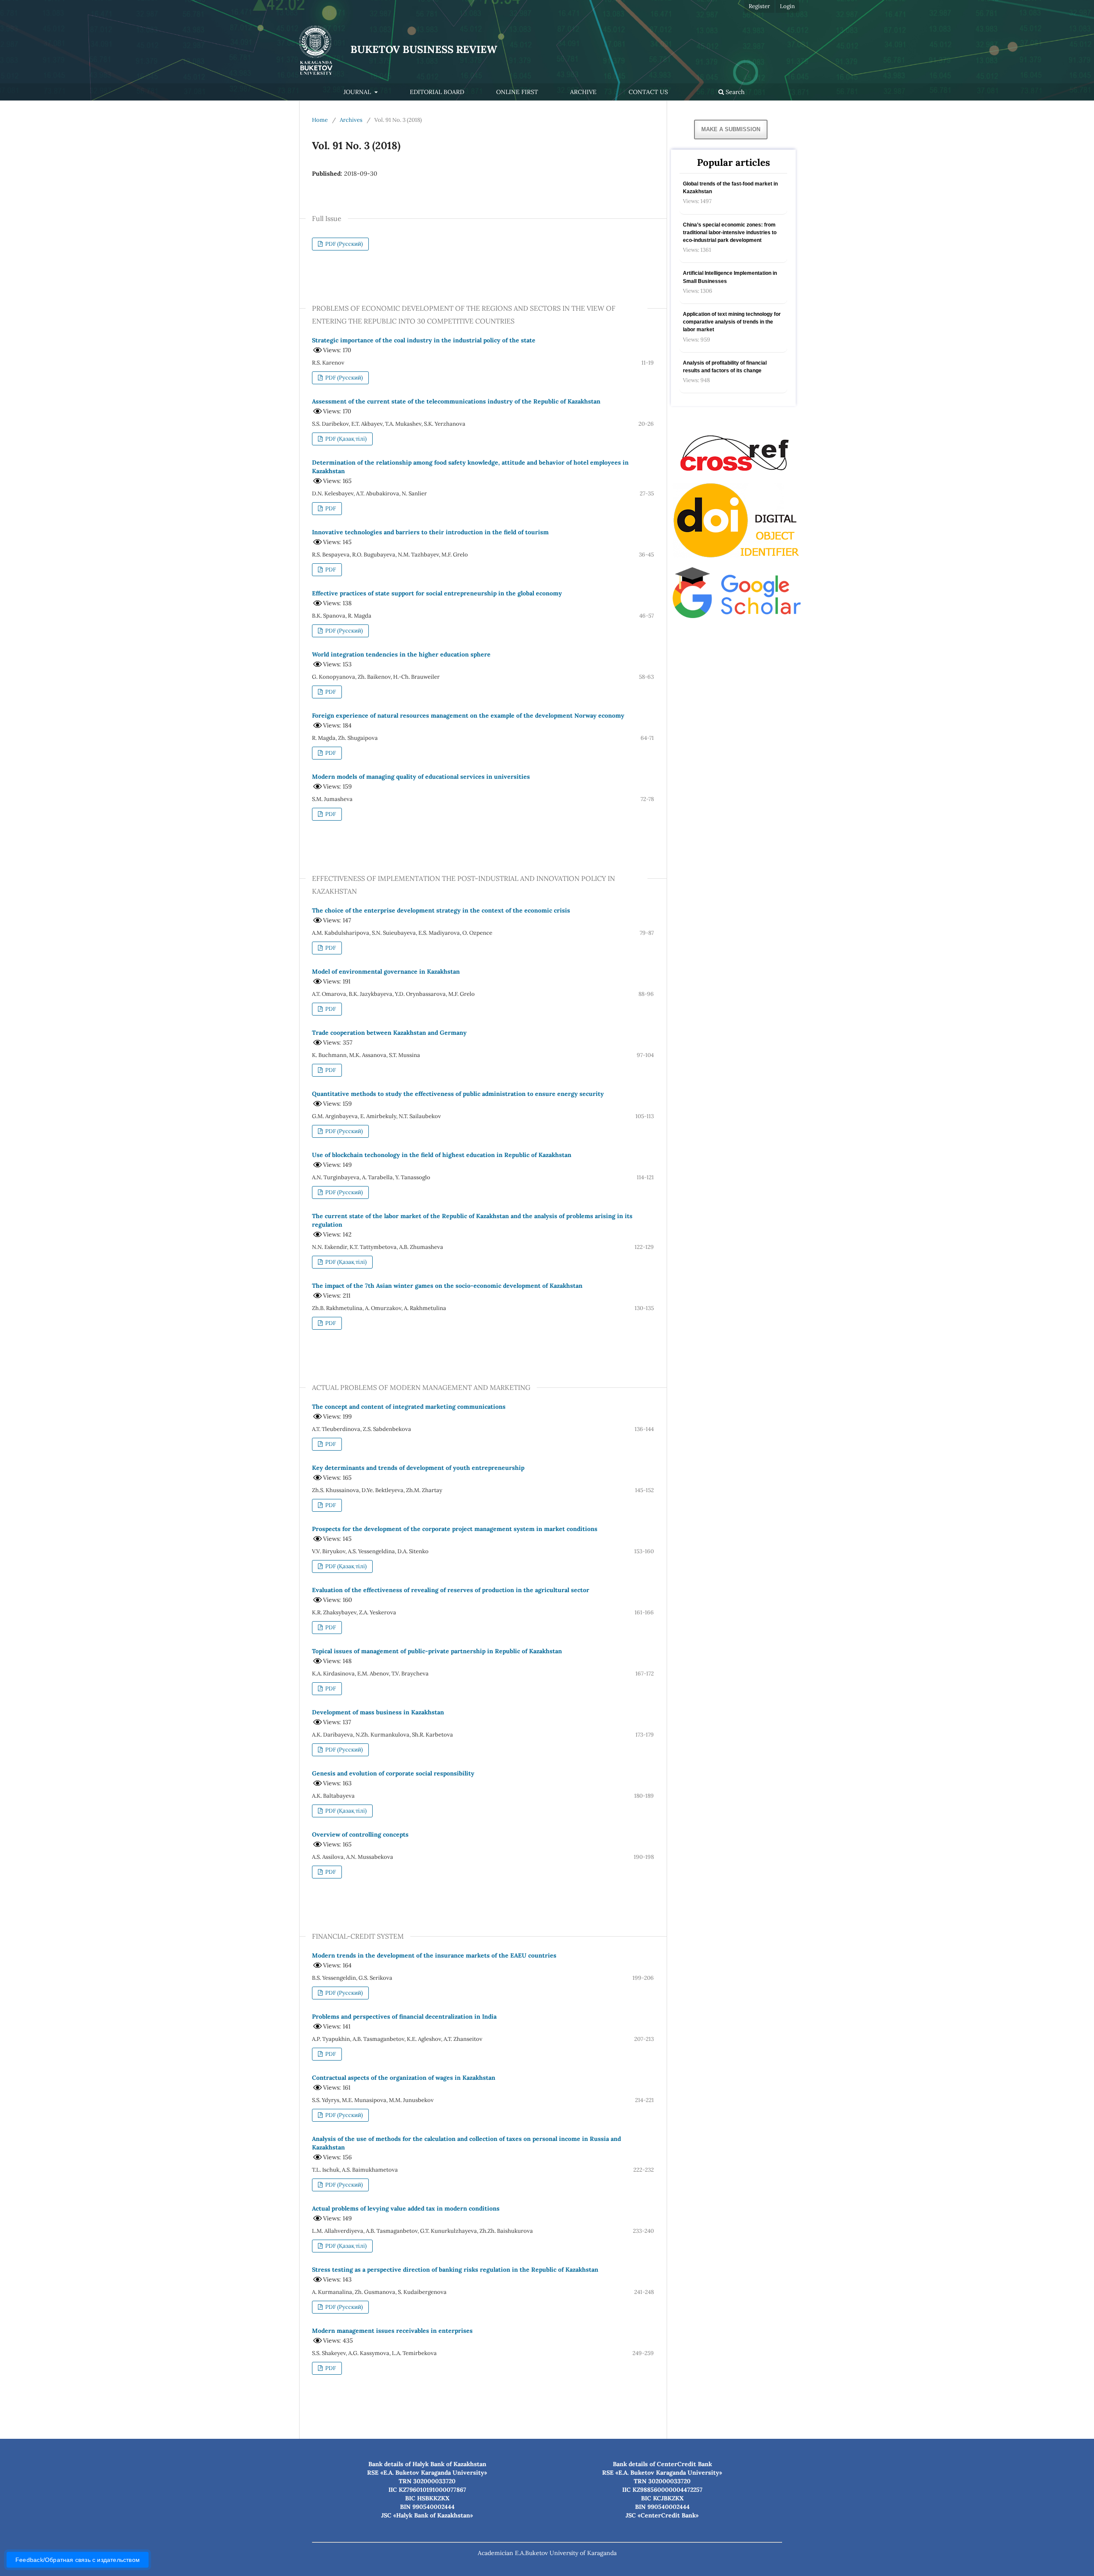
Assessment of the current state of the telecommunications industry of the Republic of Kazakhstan (456, 401)
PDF (330, 508)
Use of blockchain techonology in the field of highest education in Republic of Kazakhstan (442, 1155)
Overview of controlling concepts (360, 1834)
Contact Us (648, 92)
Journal (358, 92)
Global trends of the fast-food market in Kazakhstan (730, 188)
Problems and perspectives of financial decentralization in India (404, 2017)
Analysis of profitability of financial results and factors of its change (725, 367)
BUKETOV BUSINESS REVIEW (424, 49)
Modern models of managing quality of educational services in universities (421, 777)
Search (734, 92)
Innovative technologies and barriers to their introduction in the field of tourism (430, 532)
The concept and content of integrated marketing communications (409, 1407)
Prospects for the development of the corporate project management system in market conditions (455, 1529)
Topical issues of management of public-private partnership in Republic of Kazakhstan (437, 1651)
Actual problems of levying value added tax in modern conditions (406, 2208)
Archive (583, 92)
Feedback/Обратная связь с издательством (78, 2560)
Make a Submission (731, 129)
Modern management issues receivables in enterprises (392, 2331)
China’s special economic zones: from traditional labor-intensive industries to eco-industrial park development (730, 233)
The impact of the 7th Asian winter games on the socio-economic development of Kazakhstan (447, 1286)
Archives (351, 120)
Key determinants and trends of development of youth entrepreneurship (418, 1468)
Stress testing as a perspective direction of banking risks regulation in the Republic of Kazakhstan (455, 2270)
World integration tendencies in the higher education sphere (401, 654)
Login (787, 6)
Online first (517, 92)
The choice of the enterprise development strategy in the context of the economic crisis (441, 910)
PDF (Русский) (343, 244)
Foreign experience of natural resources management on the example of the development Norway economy (468, 715)
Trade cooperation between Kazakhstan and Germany (389, 1033)
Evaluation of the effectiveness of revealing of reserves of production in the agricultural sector (451, 1590)
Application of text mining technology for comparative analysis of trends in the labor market (732, 322)
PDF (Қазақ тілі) (345, 439)
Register (759, 6)
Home (320, 120)
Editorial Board (437, 92)
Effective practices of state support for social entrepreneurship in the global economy (437, 593)
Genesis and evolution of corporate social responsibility (393, 1773)
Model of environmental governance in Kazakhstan (386, 972)
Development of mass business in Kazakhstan (378, 1712)
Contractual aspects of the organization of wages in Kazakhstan (404, 2078)
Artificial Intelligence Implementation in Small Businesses (730, 277)
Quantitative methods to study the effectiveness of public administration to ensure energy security (458, 1094)
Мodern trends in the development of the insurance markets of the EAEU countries (434, 1955)
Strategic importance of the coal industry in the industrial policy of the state (424, 340)
